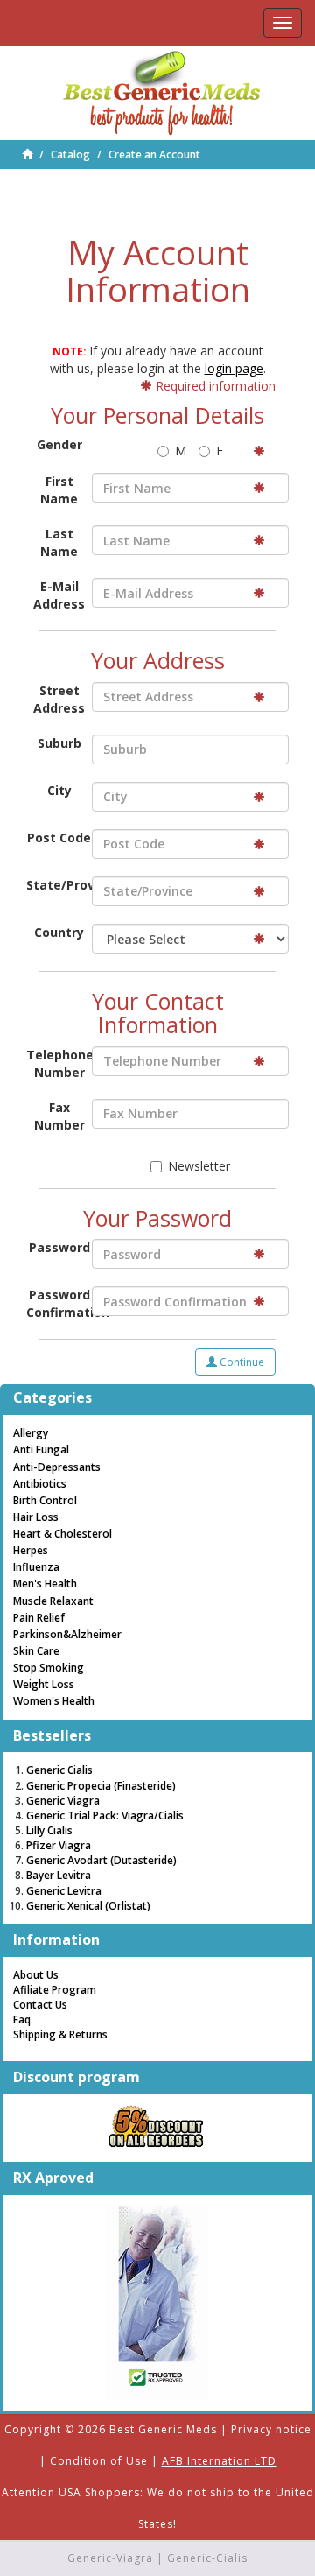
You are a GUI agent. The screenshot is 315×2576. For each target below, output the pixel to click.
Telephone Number (59, 1063)
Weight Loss (44, 1684)
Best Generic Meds (163, 2429)
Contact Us (40, 2005)
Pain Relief (39, 1618)
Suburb (59, 743)
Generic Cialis (59, 1770)
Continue (241, 1362)
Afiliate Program (55, 1990)
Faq (22, 2020)
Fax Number (59, 1116)
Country (59, 932)
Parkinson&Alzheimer (67, 1634)
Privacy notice (271, 2429)
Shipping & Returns (60, 2034)
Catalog (70, 155)
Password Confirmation (59, 1303)
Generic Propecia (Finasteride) (101, 1786)
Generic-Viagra (110, 2558)
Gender (59, 444)
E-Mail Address (59, 595)
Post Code (59, 838)
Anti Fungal (41, 1450)
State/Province (59, 885)
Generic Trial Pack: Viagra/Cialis (105, 1816)
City (59, 790)
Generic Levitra (64, 1891)
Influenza (36, 1567)
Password (59, 1247)
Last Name (59, 542)
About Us (36, 1975)
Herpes (31, 1550)
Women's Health (54, 1701)
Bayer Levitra (59, 1875)
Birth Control (45, 1500)
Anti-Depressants (57, 1467)
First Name (59, 490)
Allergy (31, 1433)
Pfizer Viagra (59, 1845)
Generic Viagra (63, 1801)
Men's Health (45, 1584)
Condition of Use (99, 2461)
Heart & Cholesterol (63, 1534)
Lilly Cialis (49, 1830)
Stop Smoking (49, 1668)
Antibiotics (40, 1484)
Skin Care (36, 1651)
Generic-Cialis (207, 2558)
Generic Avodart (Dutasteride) (101, 1860)
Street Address (59, 699)
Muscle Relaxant (53, 1601)
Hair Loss (36, 1517)
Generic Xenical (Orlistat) (88, 1906)
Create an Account (154, 155)
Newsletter (199, 1166)
